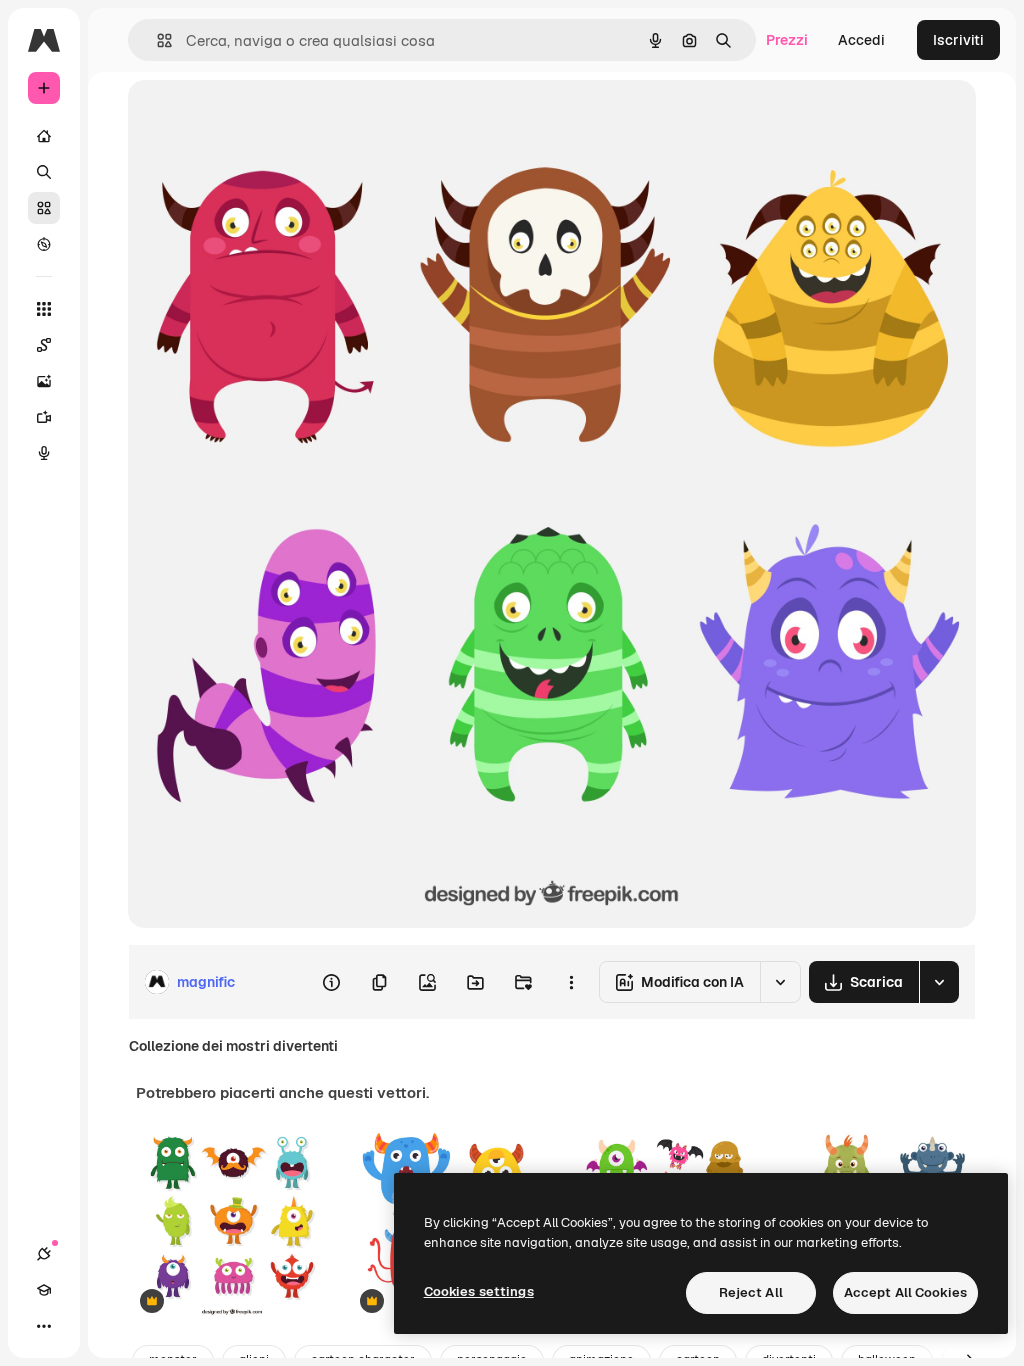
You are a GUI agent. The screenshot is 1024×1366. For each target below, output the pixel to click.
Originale (260, 117)
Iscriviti (958, 40)
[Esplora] (44, 244)
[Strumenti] (44, 309)
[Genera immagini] (44, 381)
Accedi (861, 40)
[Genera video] (44, 417)
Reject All (751, 1292)
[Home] (44, 136)
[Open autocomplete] (156, 40)
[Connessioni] (44, 1254)
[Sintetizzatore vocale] (44, 453)
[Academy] (44, 1290)
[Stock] (44, 208)
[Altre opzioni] (571, 982)
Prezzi (787, 40)
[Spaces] (44, 345)
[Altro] (44, 1326)
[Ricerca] (44, 172)
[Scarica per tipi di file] (939, 982)
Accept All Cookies (905, 1292)
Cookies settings (479, 1291)
